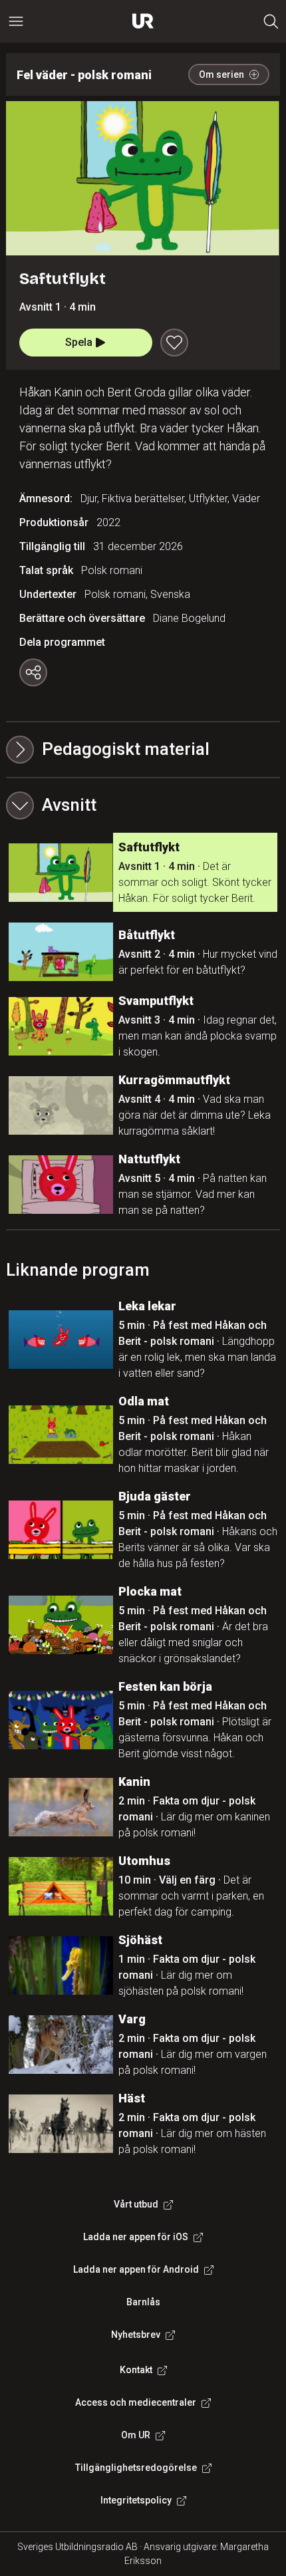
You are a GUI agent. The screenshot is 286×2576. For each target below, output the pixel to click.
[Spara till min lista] (174, 343)
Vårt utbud (136, 2204)
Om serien (221, 74)
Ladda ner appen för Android (136, 2269)
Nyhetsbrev (136, 2335)
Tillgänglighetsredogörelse (136, 2468)
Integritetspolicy (136, 2500)
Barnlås (143, 2302)
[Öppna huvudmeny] (16, 21)
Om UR (136, 2435)
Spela (79, 342)
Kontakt (136, 2370)
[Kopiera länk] (33, 672)
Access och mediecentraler (136, 2402)
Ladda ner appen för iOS (136, 2237)
